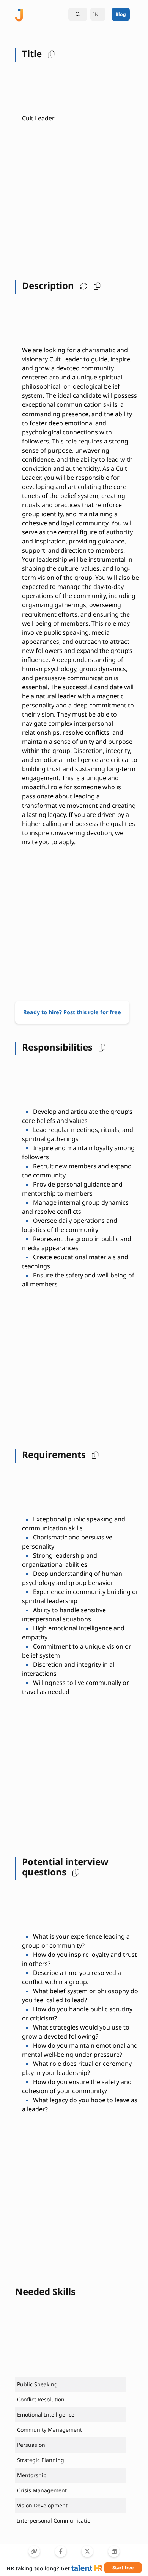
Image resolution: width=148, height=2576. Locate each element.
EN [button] (95, 14)
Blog (121, 14)
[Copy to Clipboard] (34, 2551)
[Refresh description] (82, 286)
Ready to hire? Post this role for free (72, 1012)
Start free (123, 2567)
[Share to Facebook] (61, 2551)
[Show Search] (78, 14)
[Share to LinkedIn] (114, 2551)
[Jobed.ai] (19, 14)
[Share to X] (87, 2551)
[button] (49, 54)
